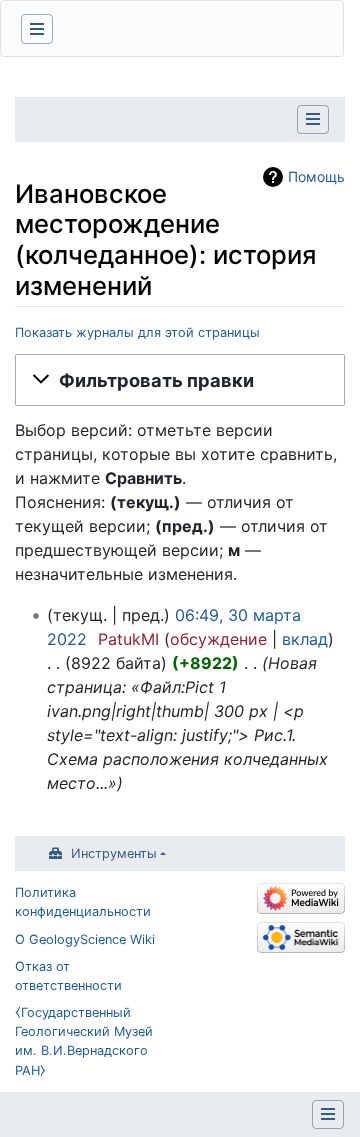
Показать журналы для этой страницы (137, 332)
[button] (180, 380)
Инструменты (114, 853)
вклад (305, 639)
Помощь (316, 176)
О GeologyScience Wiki (85, 939)
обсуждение (218, 639)
